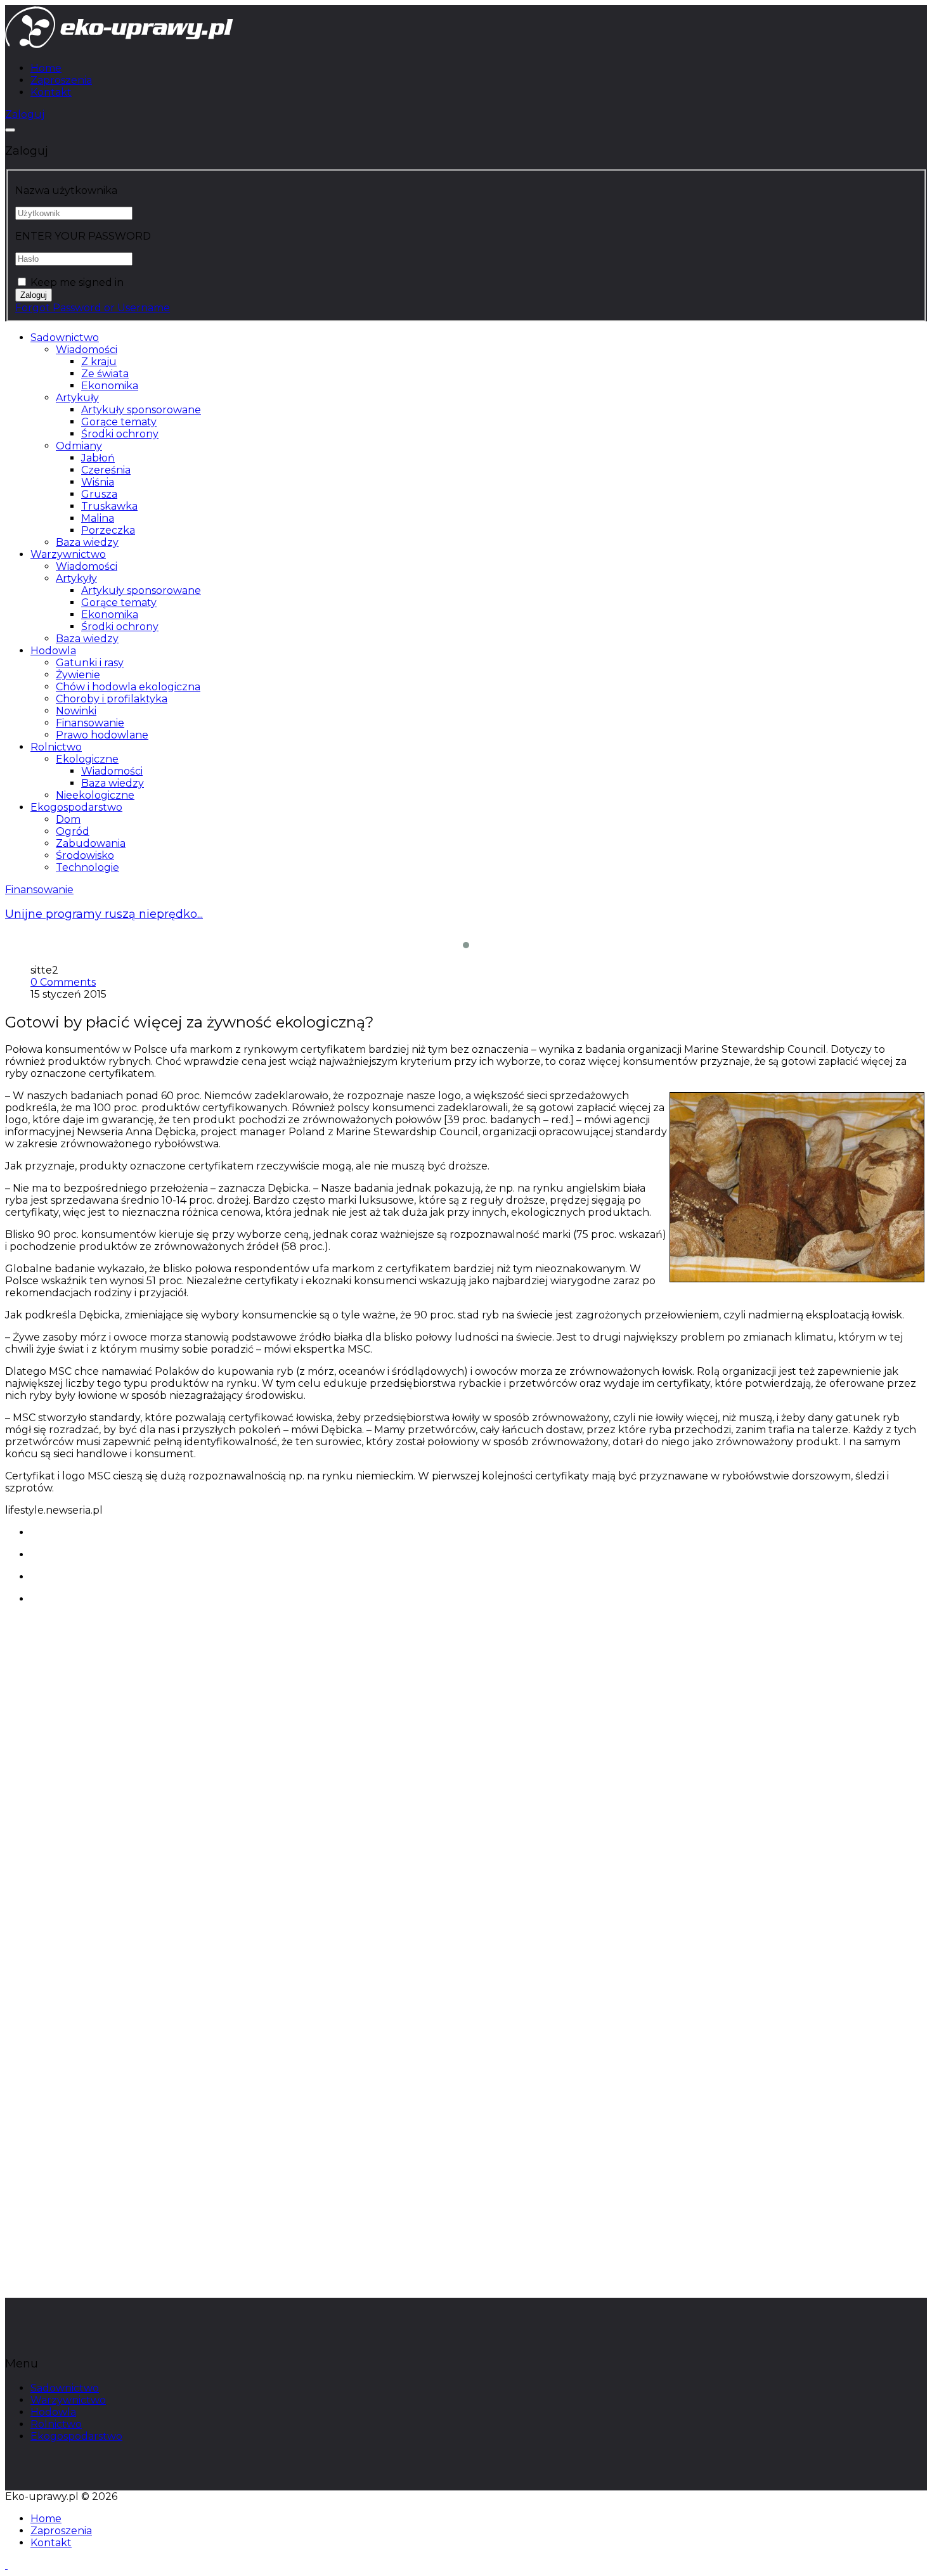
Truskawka (109, 506)
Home (46, 68)
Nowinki (76, 711)
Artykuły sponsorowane (141, 410)
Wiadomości (87, 350)
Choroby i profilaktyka (112, 699)
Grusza (99, 494)
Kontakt (51, 92)
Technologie (87, 867)
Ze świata (105, 374)
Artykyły (76, 578)
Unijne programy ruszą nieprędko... (104, 914)
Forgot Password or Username (93, 308)
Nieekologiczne (95, 795)
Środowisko (85, 855)
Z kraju (99, 362)
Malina (98, 518)
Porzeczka (108, 530)
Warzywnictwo (68, 554)
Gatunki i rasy (90, 663)
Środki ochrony (120, 434)
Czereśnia (106, 470)
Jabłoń (98, 458)
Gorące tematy (119, 422)
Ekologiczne (87, 759)
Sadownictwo (65, 338)
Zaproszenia (61, 80)
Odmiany (79, 446)
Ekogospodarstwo (76, 807)
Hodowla (53, 651)
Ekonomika (110, 386)
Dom (68, 819)
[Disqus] (466, 1786)
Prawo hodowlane (102, 735)
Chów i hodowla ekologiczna (128, 687)
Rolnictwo (56, 747)
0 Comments (63, 982)
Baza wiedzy (87, 542)
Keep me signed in (77, 282)
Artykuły (77, 398)
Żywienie (78, 675)
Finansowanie (90, 723)
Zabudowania (91, 843)
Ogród (73, 831)
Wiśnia (98, 482)
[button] (25, 114)
